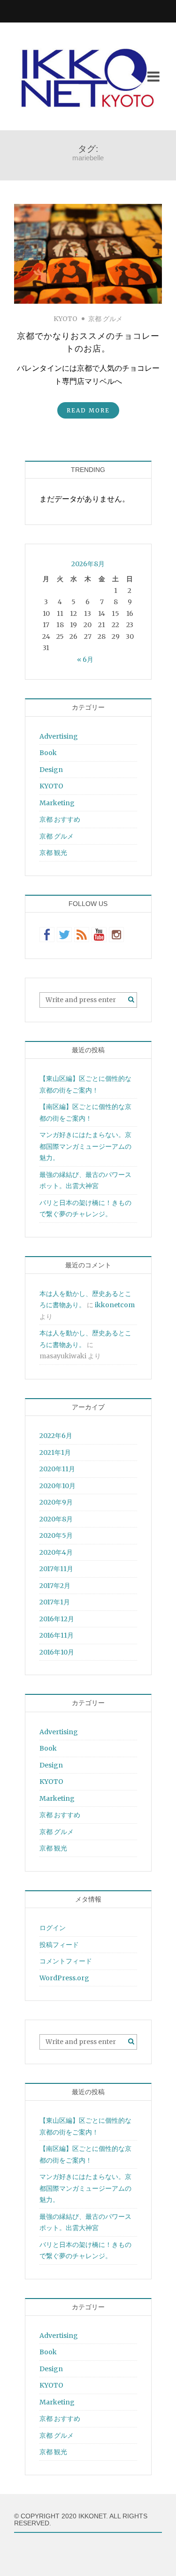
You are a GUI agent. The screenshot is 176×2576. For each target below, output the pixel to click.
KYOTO (65, 319)
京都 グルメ (105, 319)
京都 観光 (53, 853)
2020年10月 (57, 1486)
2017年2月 (55, 1586)
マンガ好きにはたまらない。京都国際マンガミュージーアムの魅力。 (85, 1146)
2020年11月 (57, 1469)
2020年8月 (56, 1519)
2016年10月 (57, 1652)
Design (51, 770)
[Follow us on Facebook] (47, 935)
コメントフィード (66, 1961)
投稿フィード (59, 1945)
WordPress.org (64, 1978)
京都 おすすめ (60, 819)
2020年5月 (56, 1535)
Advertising (59, 736)
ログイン (53, 1928)
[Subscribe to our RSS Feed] (82, 935)
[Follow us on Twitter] (64, 935)
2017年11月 (56, 1569)
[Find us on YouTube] (99, 935)
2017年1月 (55, 1602)
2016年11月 (57, 1635)
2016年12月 (57, 1619)
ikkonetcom (115, 1305)
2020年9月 (56, 1502)
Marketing (57, 803)
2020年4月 (56, 1552)
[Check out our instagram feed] (116, 935)
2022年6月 (56, 1436)
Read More (88, 410)
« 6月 (85, 659)
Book (48, 753)
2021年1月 (55, 1453)
